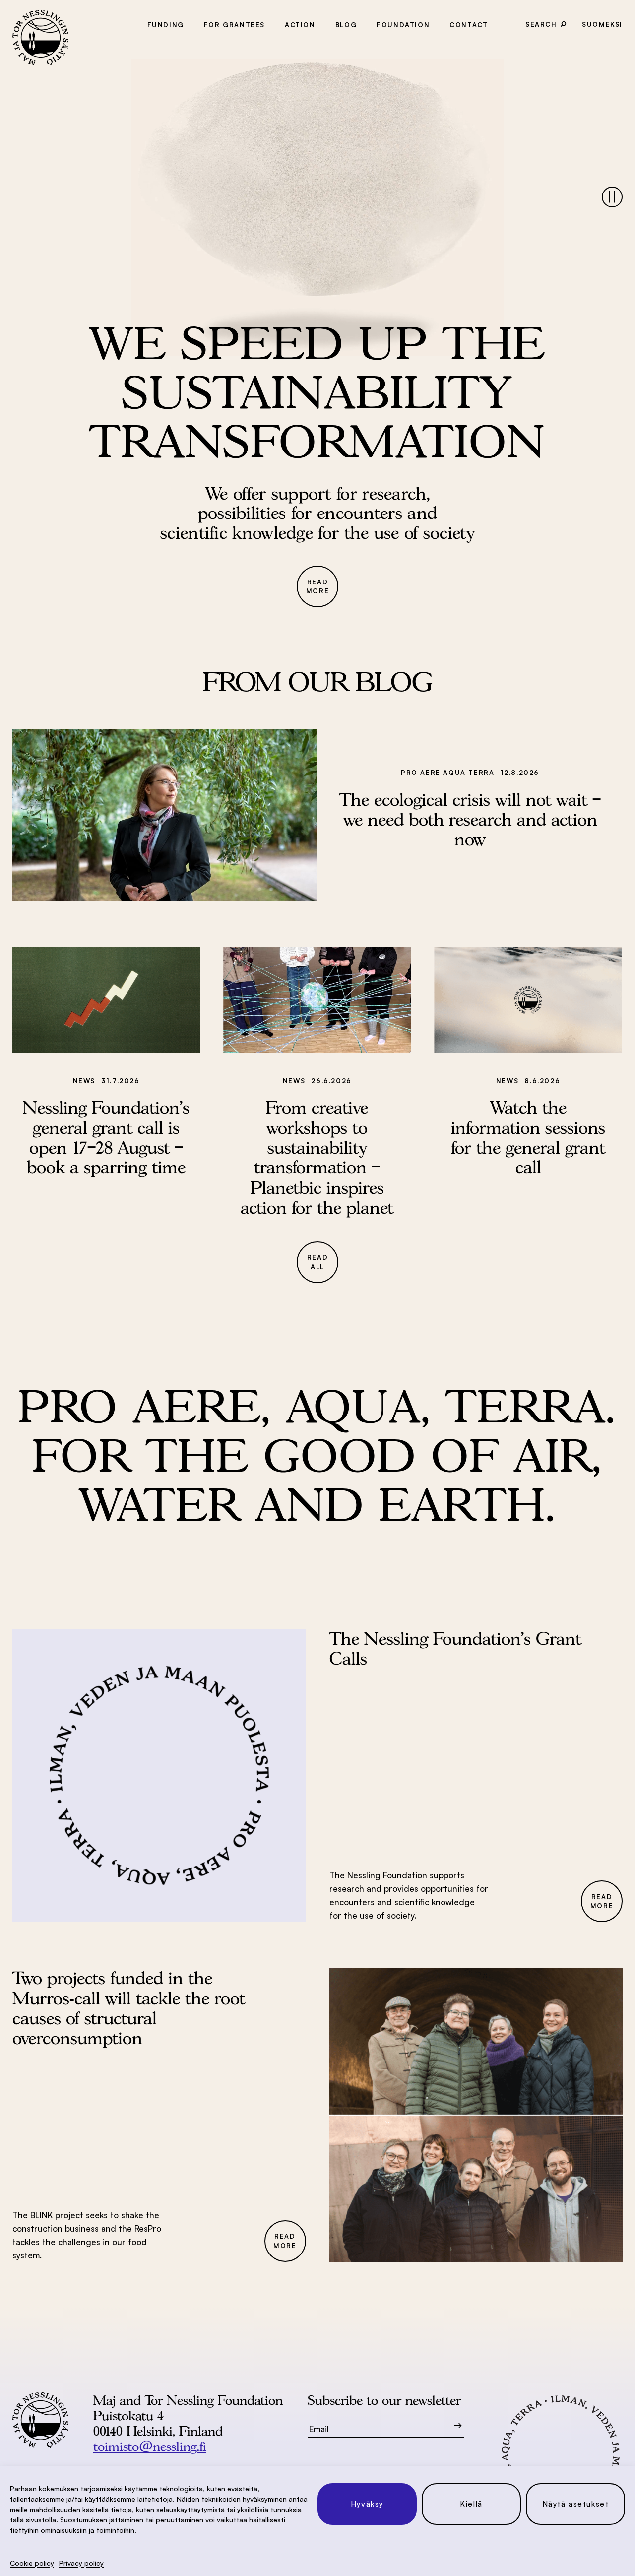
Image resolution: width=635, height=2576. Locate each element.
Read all (317, 1262)
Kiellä (471, 2504)
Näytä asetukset (576, 2504)
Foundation (403, 25)
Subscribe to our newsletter (384, 2400)
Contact (469, 25)
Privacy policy (81, 2563)
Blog (346, 25)
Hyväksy (367, 2504)
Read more (317, 587)
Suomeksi (602, 24)
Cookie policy (32, 2563)
